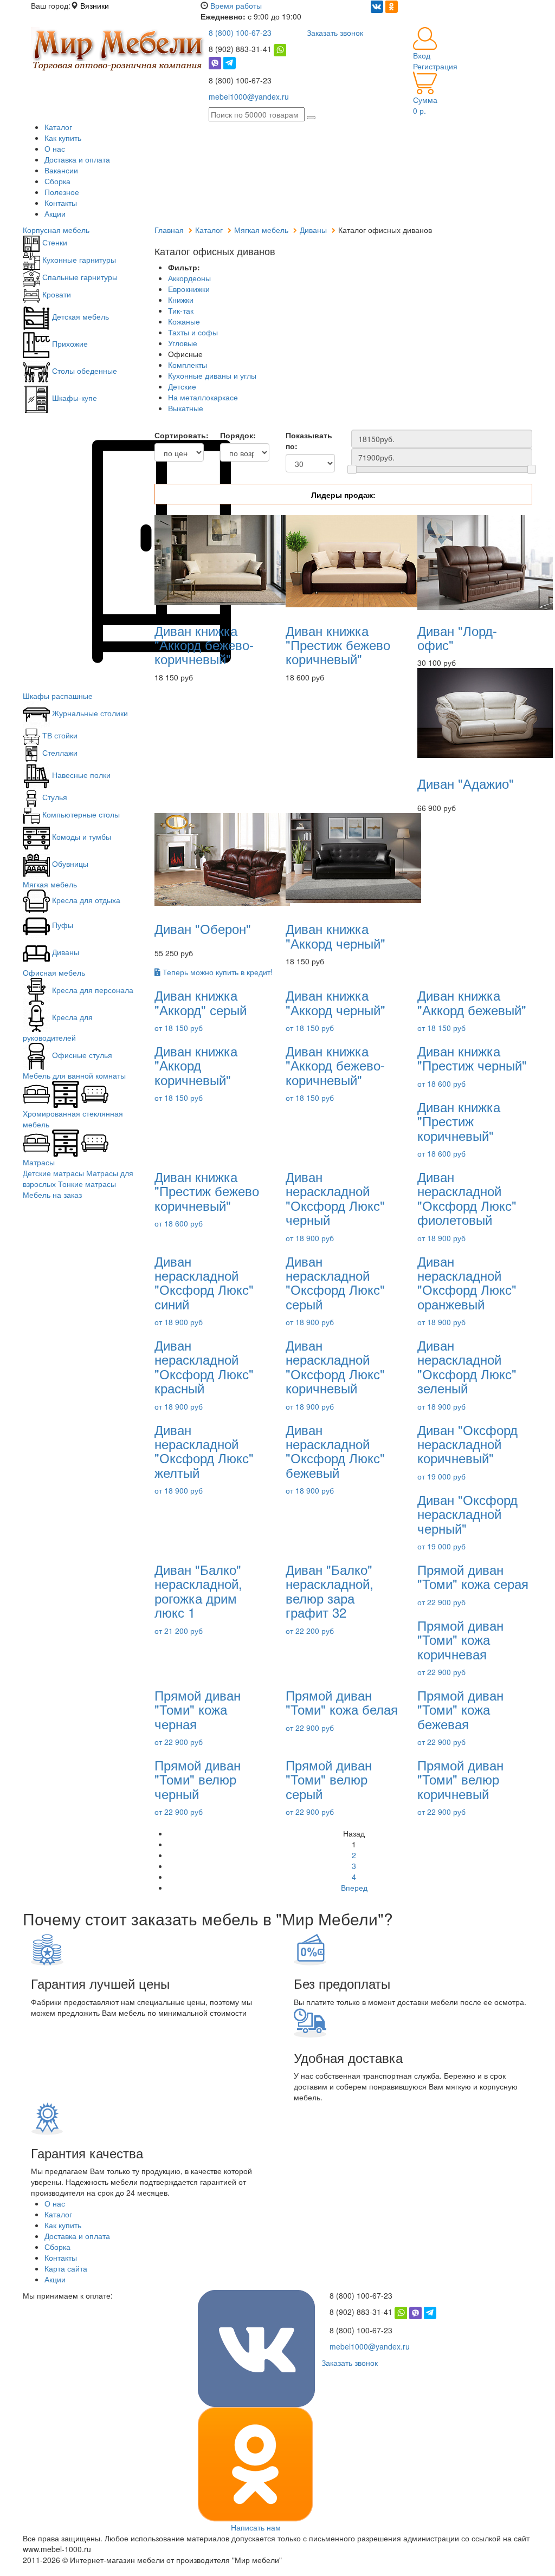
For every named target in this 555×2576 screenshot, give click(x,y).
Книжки (181, 300)
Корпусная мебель (56, 230)
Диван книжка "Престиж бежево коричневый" (338, 645)
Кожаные (184, 321)
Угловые (183, 343)
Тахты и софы (193, 332)
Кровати (56, 294)
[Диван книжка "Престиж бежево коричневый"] (353, 560)
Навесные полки (80, 775)
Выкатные (186, 408)
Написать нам (256, 2527)
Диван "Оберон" (203, 928)
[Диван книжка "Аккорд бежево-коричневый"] (222, 559)
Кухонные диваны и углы (212, 375)
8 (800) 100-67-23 (240, 33)
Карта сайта (66, 2268)
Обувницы (69, 864)
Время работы (236, 5)
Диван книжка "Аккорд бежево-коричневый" (204, 645)
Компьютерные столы (80, 814)
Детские (182, 386)
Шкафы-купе (73, 398)
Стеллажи (59, 752)
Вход (422, 55)
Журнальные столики (89, 713)
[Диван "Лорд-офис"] (485, 561)
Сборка (57, 181)
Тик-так (181, 310)
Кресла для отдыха (85, 900)
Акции (55, 213)
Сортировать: (179, 435)
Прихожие (69, 343)
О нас (55, 148)
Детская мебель (79, 316)
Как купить (63, 138)
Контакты (61, 203)
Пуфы (62, 925)
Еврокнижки (189, 289)
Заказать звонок (335, 33)
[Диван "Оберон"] (222, 859)
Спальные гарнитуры (79, 277)
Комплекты (188, 365)
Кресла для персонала (92, 990)
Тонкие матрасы (87, 1184)
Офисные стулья (81, 1055)
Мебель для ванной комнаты (74, 1075)
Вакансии (61, 170)
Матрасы (39, 1162)
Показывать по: (309, 440)
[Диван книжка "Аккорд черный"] (353, 857)
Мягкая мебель (50, 884)
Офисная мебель (54, 972)
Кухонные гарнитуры (78, 259)
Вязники (95, 5)
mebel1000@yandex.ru (249, 96)
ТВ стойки (59, 735)
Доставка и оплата (77, 159)
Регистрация (435, 66)
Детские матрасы (53, 1173)
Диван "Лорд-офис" (457, 637)
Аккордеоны (189, 278)
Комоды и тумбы (80, 836)
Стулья (54, 797)
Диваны (64, 952)
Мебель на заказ (52, 1195)
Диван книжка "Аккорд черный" (335, 935)
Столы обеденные (83, 371)
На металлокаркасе (203, 397)
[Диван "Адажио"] (485, 712)
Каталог (58, 127)
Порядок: (238, 435)
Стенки (54, 242)
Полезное (62, 192)
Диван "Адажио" (466, 783)
